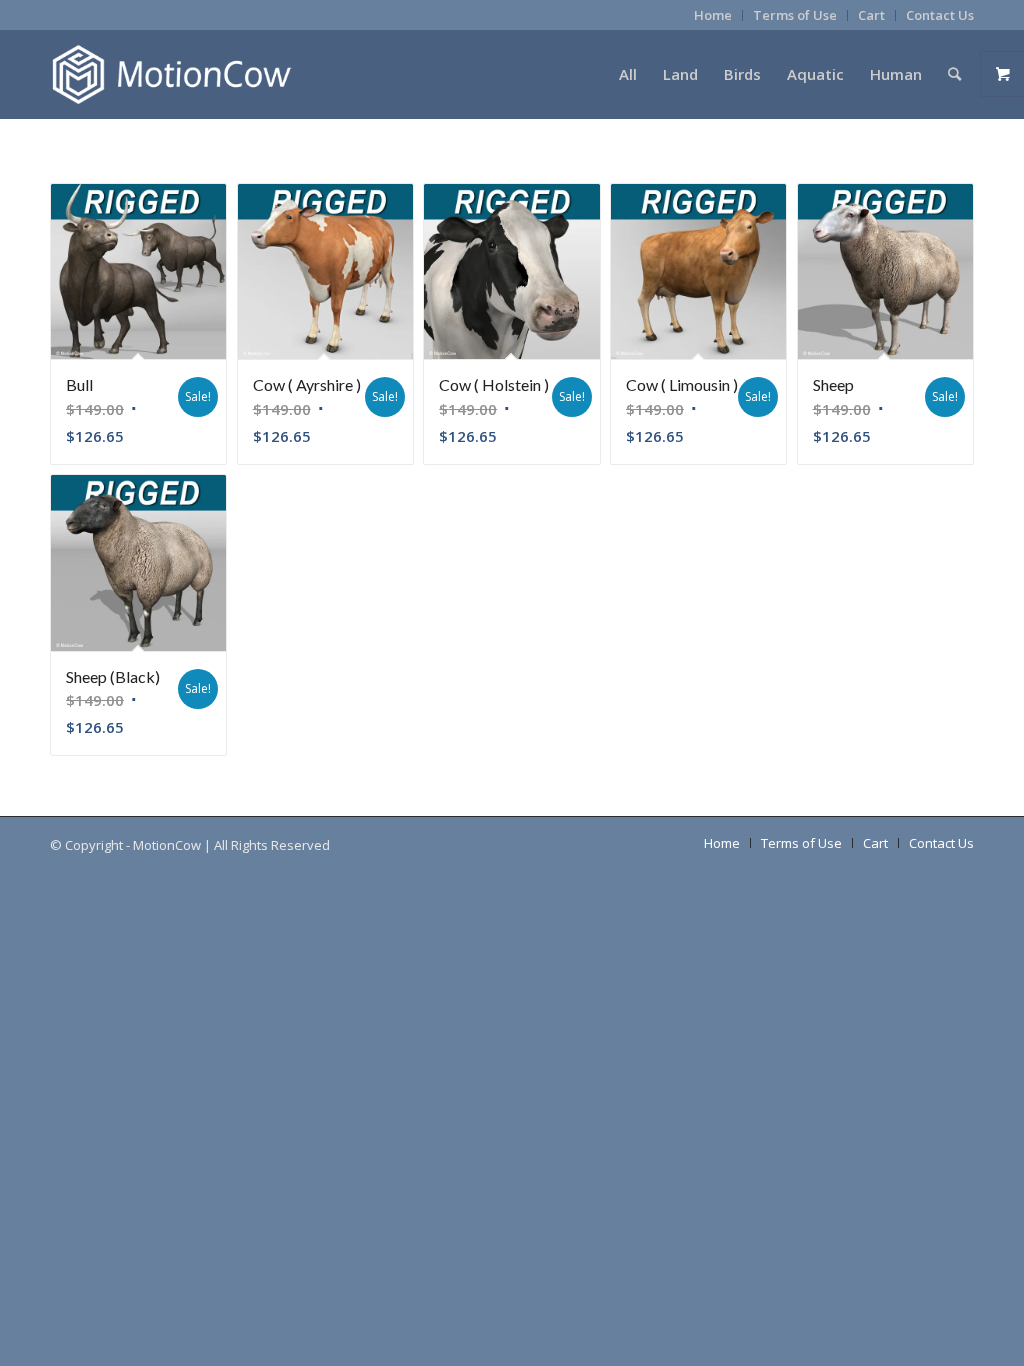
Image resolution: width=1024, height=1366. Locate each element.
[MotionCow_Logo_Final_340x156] (171, 74)
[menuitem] (713, 15)
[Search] (954, 74)
